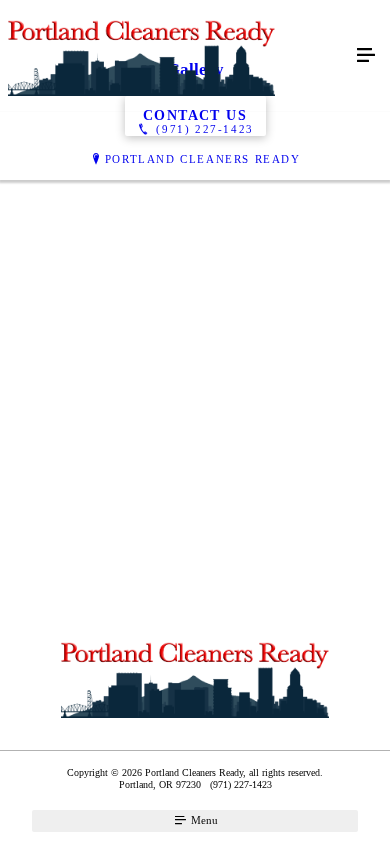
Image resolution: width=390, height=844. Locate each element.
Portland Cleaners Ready (203, 159)
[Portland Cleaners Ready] (175, 56)
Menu (203, 820)
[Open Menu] (366, 56)
